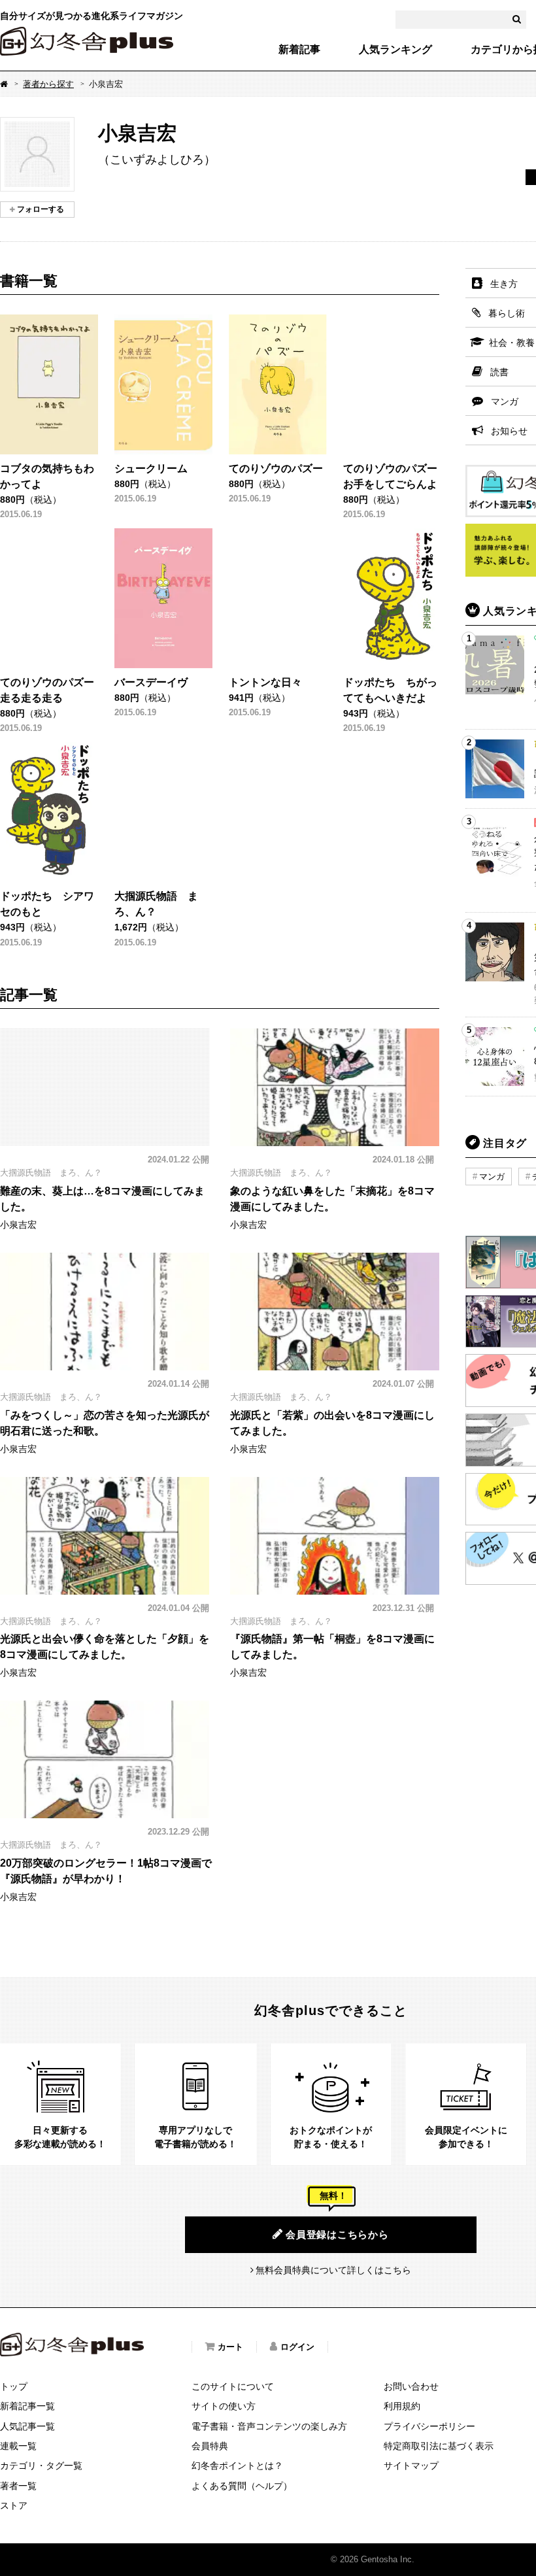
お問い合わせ (411, 2386)
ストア (14, 2505)
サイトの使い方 (224, 2406)
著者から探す (48, 84)
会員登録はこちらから (337, 2234)
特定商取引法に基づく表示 (439, 2446)
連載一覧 (18, 2446)
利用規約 (402, 2406)
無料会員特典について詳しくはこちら (333, 2270)
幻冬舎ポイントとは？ (237, 2466)
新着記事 (299, 50)
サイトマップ (411, 2466)
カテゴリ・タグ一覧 (41, 2466)
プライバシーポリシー (429, 2426)
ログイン (297, 2347)
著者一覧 (18, 2486)
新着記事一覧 (27, 2406)
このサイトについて (233, 2386)
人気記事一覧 (27, 2426)
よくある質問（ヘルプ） (242, 2486)
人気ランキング (395, 50)
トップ (14, 2386)
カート (230, 2347)
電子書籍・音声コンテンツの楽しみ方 (269, 2426)
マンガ (492, 1177)
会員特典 (210, 2446)
